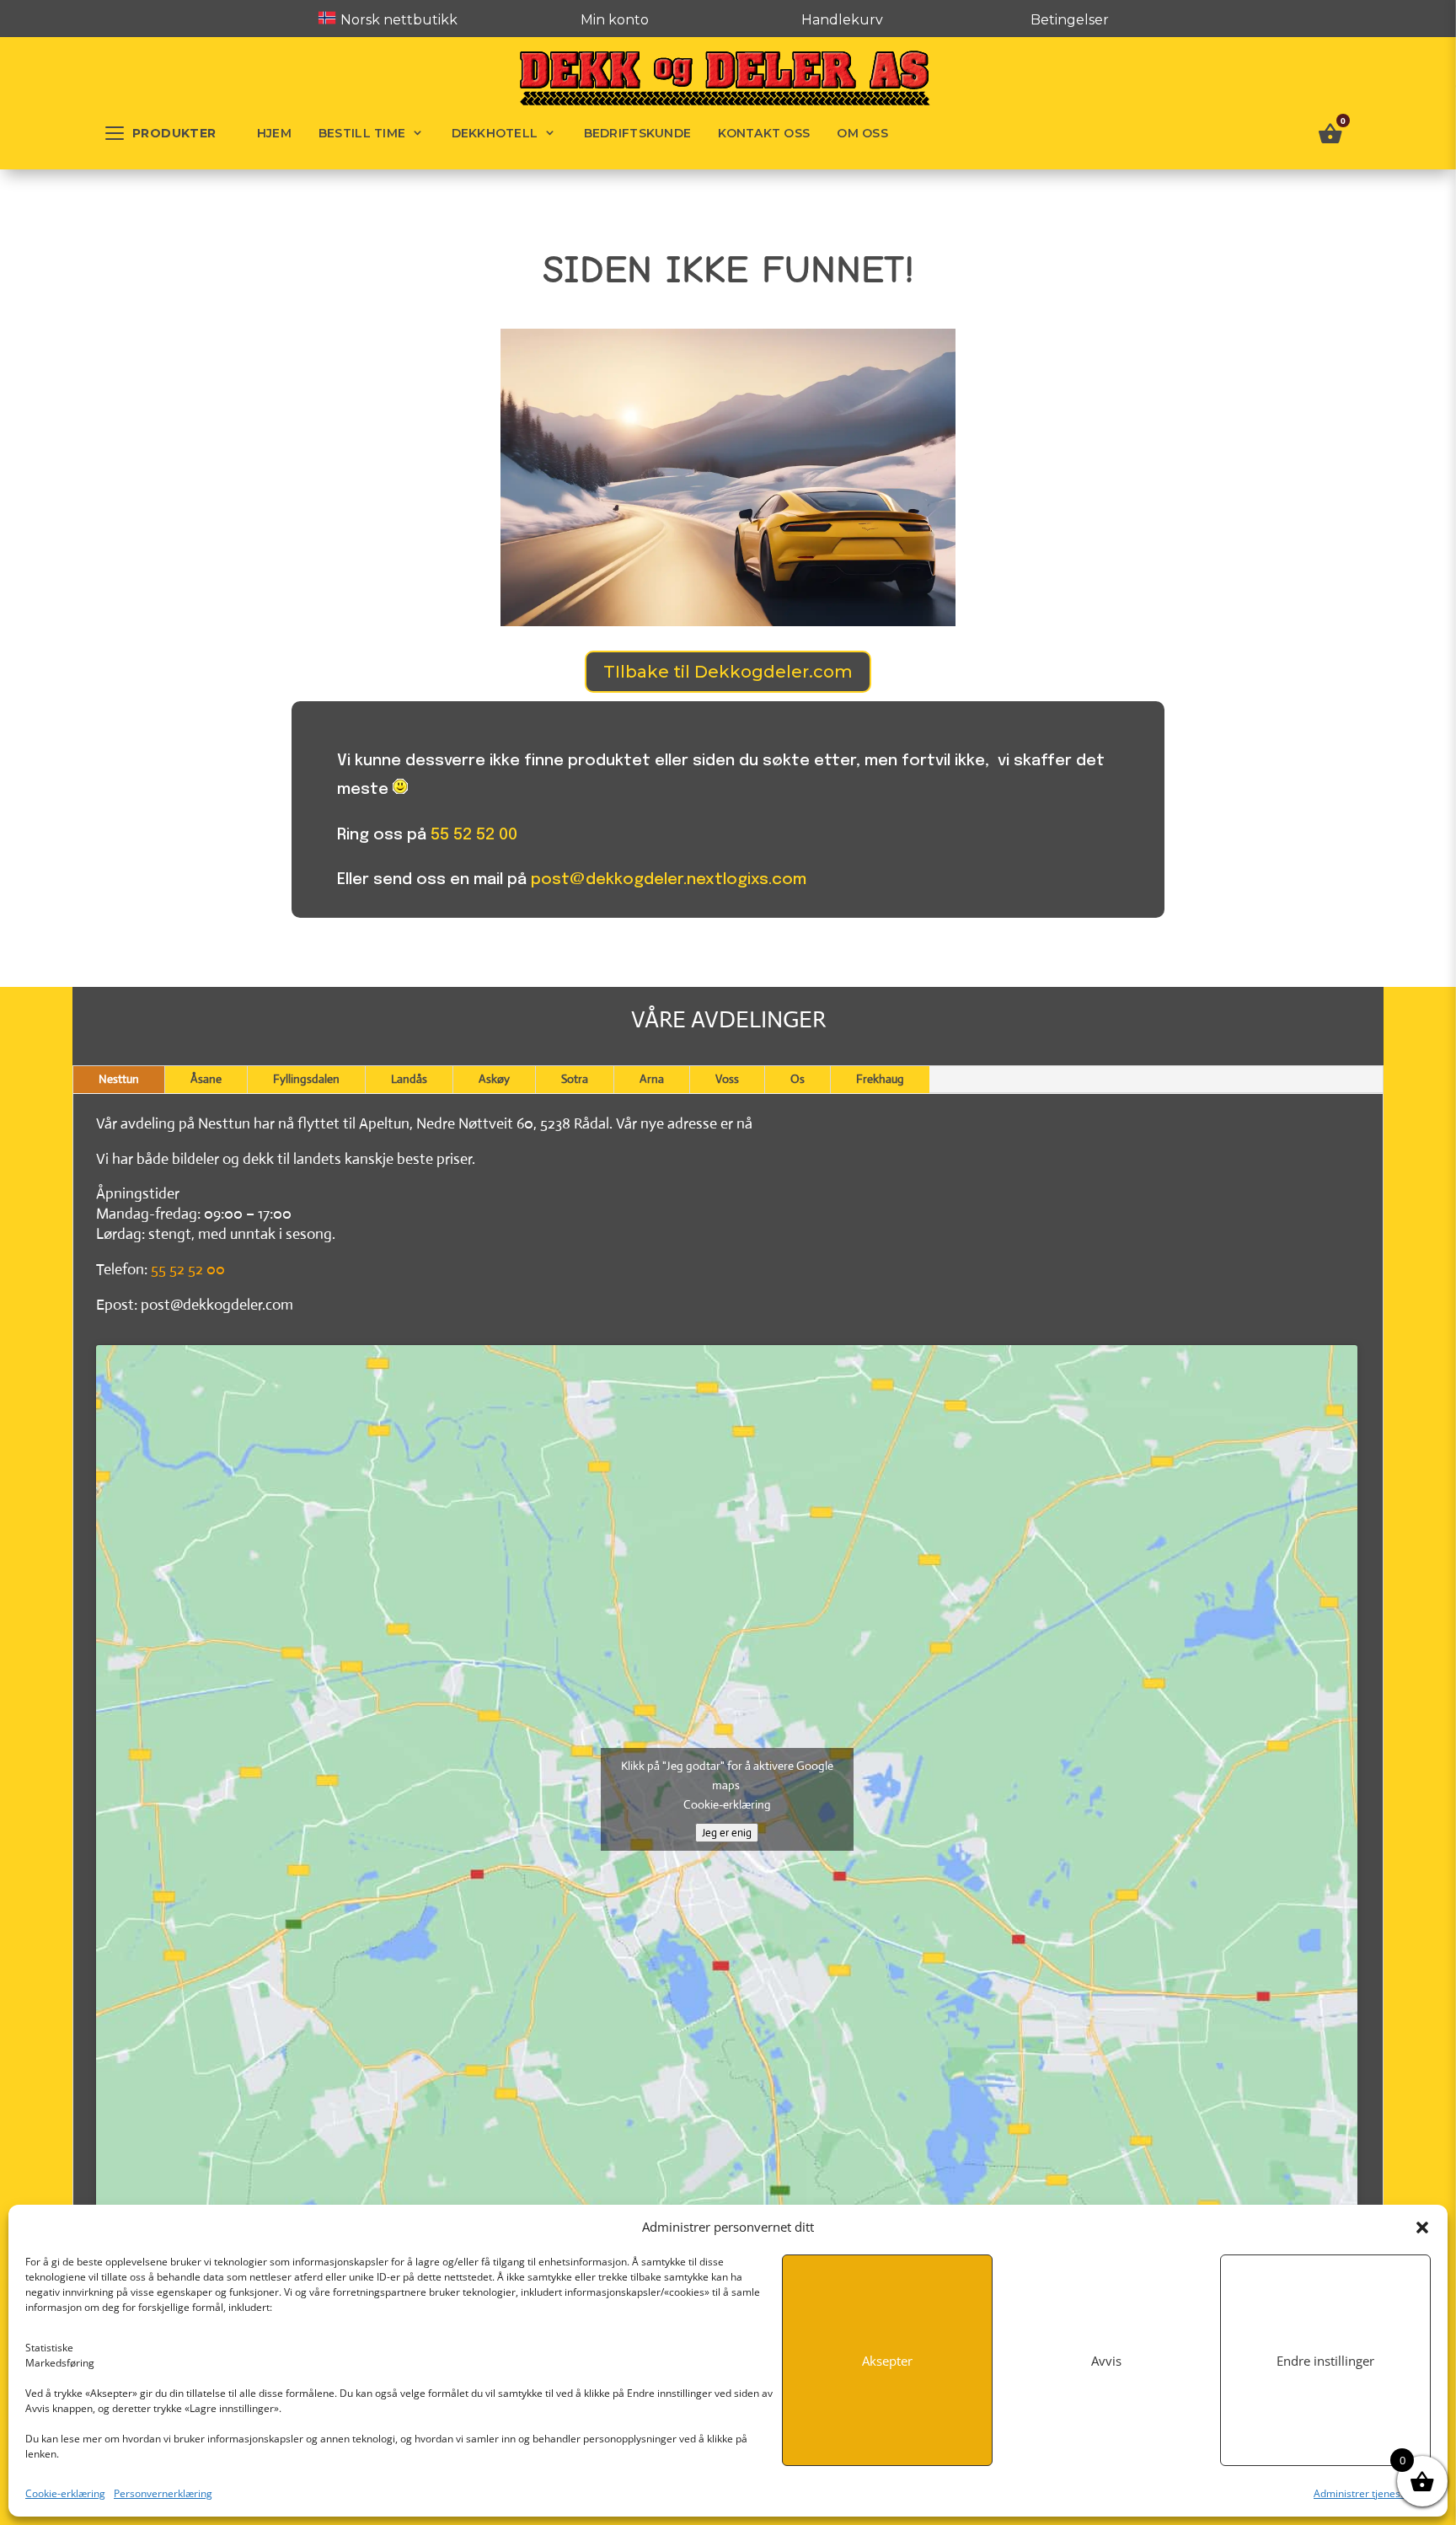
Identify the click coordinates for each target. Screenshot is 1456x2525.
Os (798, 1079)
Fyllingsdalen (306, 1079)
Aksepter (887, 2361)
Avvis (1106, 2361)
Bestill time (362, 133)
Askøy (494, 1079)
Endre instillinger (1325, 2361)
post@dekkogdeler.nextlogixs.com (669, 879)
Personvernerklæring (163, 2493)
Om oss (862, 133)
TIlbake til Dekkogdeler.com (728, 672)
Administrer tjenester (1364, 2493)
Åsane (206, 1079)
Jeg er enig (727, 1833)
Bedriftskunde (638, 133)
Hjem (274, 133)
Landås (409, 1079)
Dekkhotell (495, 133)
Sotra (575, 1079)
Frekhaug (880, 1079)
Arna (652, 1079)
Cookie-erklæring (65, 2493)
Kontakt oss (764, 133)
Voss (727, 1079)
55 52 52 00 (474, 835)
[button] (1422, 2227)
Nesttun (119, 1079)
